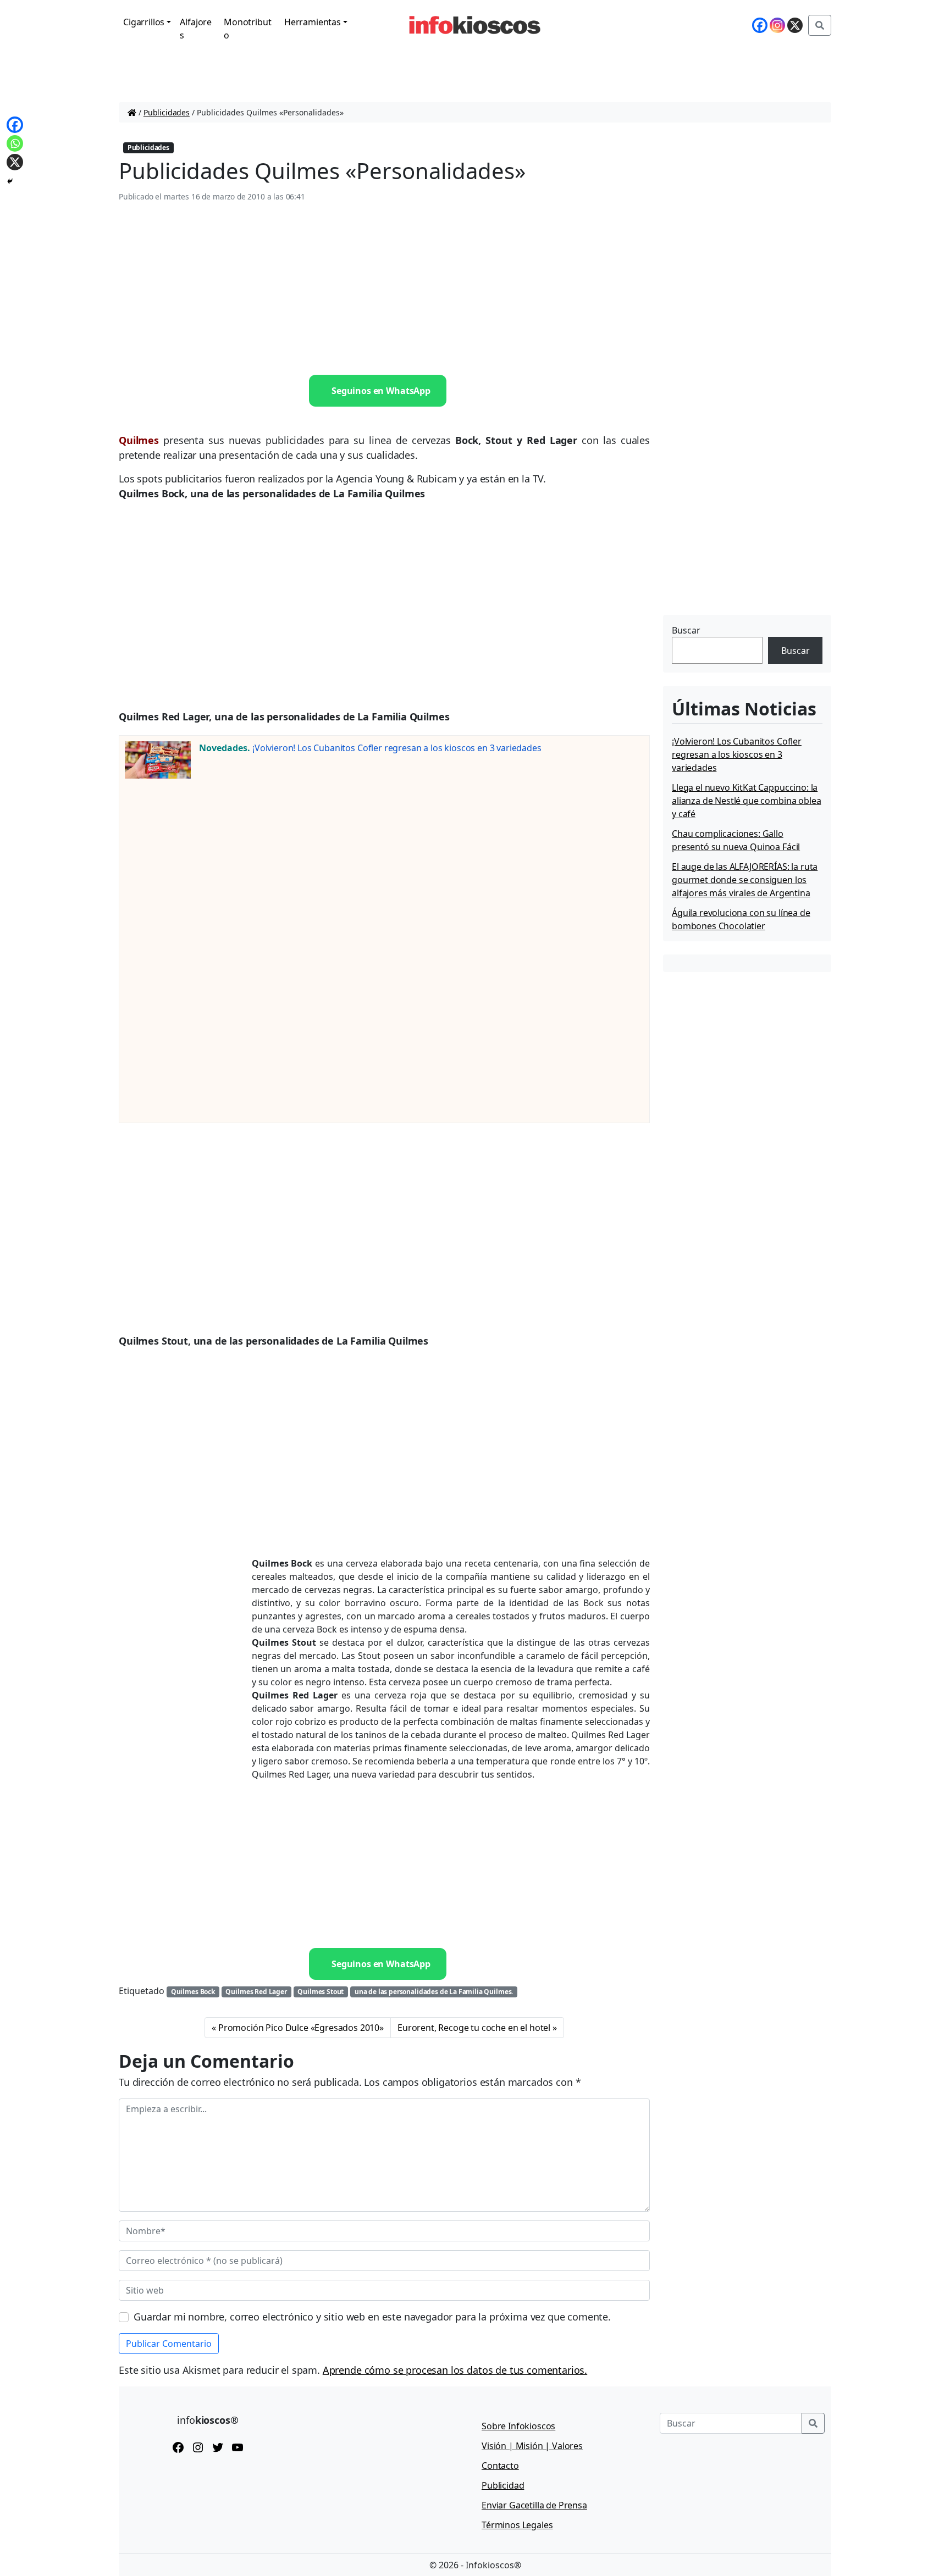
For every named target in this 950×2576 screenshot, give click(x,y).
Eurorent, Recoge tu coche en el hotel (474, 2028)
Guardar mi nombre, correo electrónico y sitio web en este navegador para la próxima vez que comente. (372, 2317)
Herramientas (313, 22)
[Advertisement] (384, 289)
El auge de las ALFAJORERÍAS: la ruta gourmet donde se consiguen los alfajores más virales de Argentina (745, 880)
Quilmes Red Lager (256, 1992)
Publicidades (167, 112)
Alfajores (196, 29)
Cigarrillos (144, 22)
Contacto (500, 2466)
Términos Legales (517, 2525)
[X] (795, 25)
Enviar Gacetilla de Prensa (534, 2505)
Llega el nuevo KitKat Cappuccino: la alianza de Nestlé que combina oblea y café (746, 801)
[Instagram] (777, 25)
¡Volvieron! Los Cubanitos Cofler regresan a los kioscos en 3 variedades (397, 748)
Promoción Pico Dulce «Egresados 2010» (301, 2028)
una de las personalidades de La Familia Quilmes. (434, 1992)
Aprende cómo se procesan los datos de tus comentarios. (455, 2370)
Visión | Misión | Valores (532, 2446)
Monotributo (247, 29)
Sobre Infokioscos (518, 2426)
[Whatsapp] (15, 143)
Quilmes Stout (321, 1992)
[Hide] (10, 181)
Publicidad (503, 2485)
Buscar (686, 630)
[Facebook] (760, 25)
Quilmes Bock (193, 1992)
